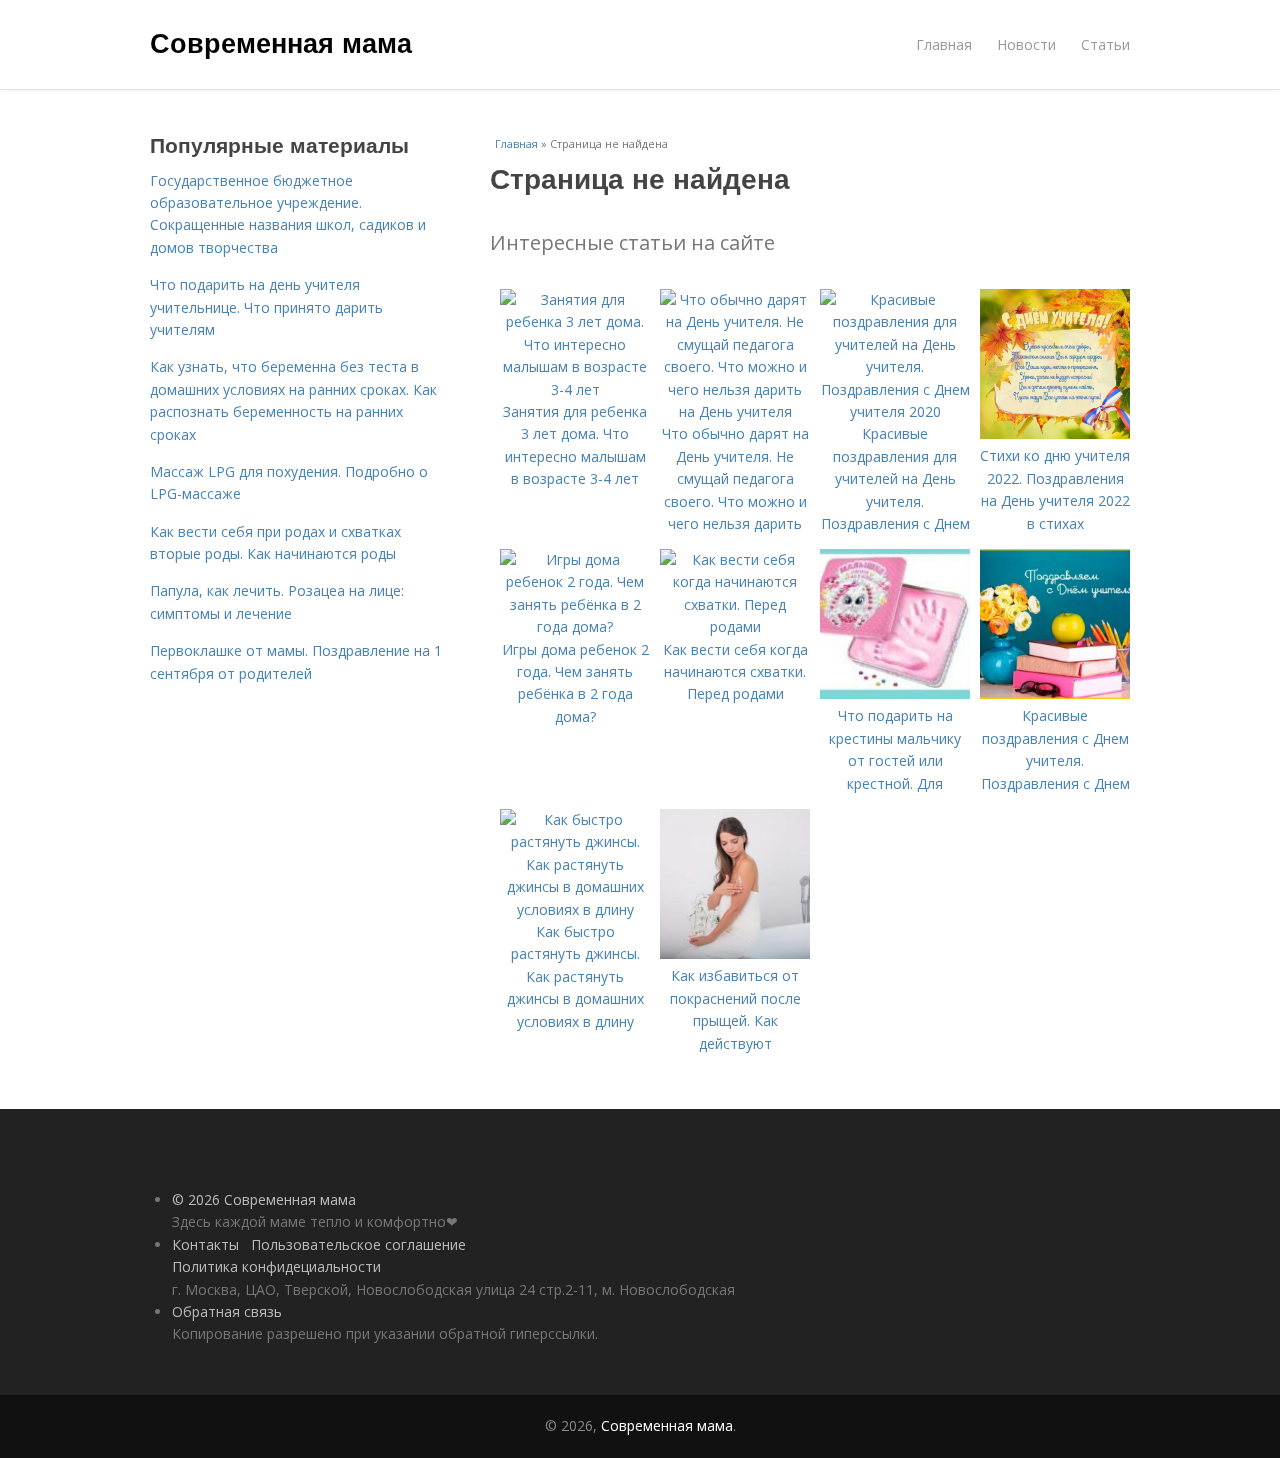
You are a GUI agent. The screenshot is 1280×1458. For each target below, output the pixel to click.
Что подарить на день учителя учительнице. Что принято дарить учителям (266, 307)
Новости (1026, 44)
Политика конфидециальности (276, 1266)
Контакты (205, 1244)
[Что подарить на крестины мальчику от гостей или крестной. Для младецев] (895, 693)
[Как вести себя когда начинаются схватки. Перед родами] (735, 626)
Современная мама (281, 42)
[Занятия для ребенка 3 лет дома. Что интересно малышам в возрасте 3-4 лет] (575, 389)
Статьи (1105, 44)
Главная (944, 44)
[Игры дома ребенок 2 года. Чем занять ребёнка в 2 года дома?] (575, 626)
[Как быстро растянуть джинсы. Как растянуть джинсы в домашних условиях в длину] (575, 909)
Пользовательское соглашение (358, 1244)
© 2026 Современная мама (264, 1199)
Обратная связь (227, 1311)
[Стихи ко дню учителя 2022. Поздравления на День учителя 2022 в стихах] (1055, 433)
